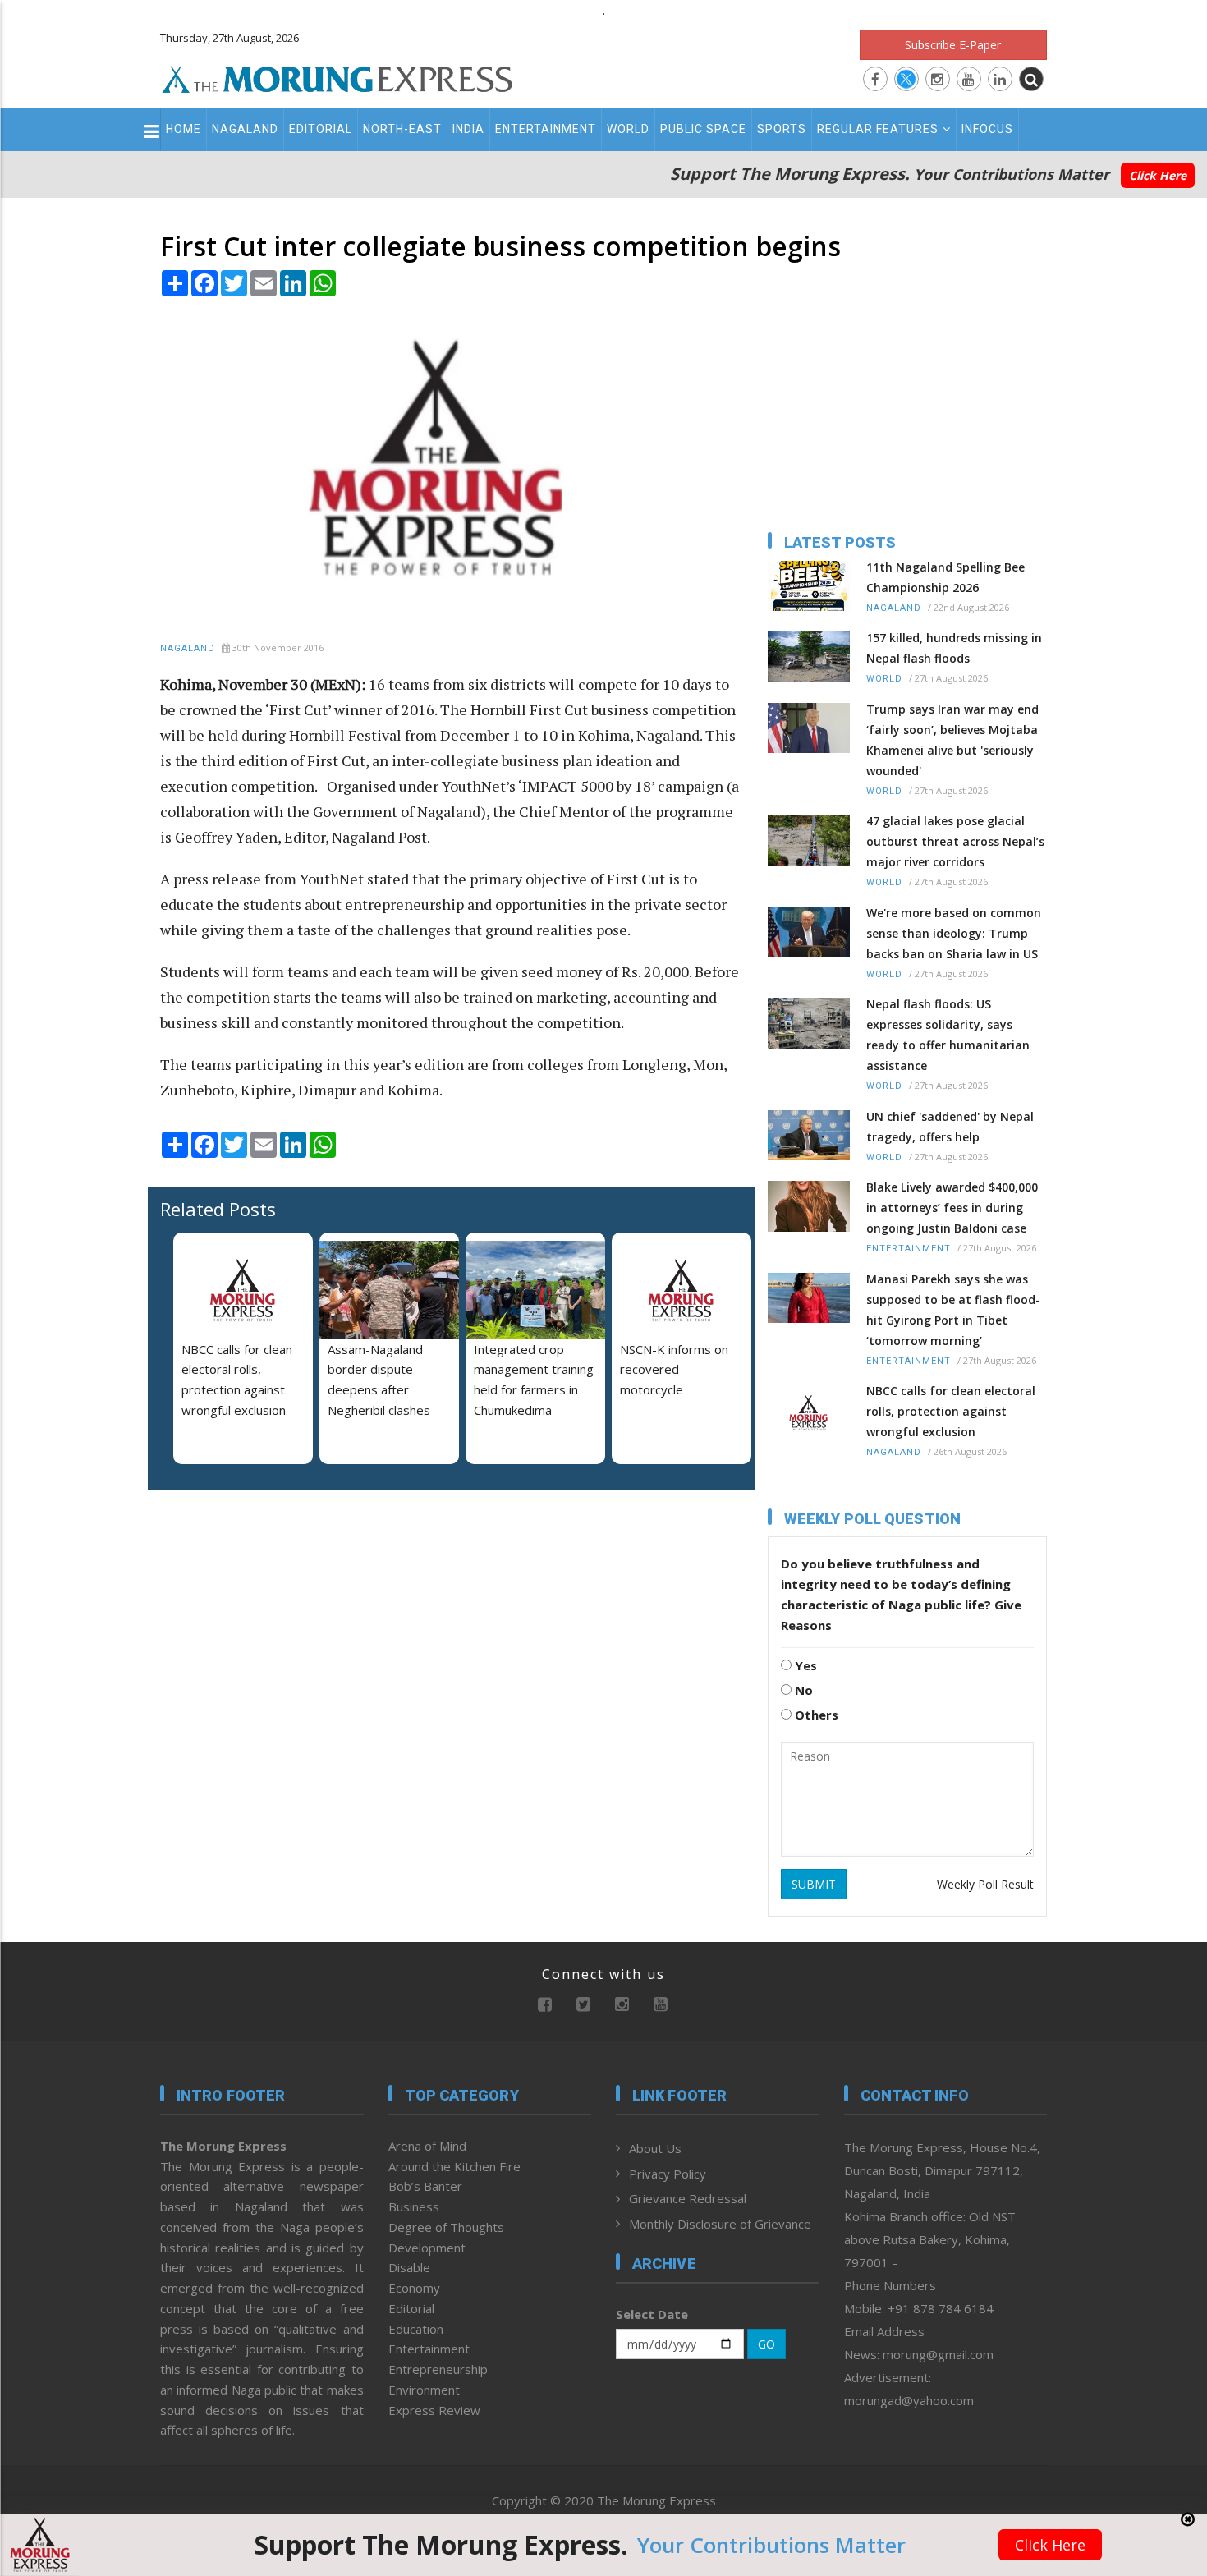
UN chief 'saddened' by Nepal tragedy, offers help (950, 1127)
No (802, 1690)
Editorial (321, 129)
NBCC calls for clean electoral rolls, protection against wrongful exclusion (951, 1411)
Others (815, 1715)
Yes (804, 1665)
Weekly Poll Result (985, 1884)
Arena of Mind (427, 2146)
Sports (782, 129)
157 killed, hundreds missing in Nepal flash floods (954, 648)
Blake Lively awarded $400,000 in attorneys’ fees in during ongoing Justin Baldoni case (952, 1208)
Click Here (1158, 175)
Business (414, 2206)
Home (184, 129)
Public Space (703, 129)
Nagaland (245, 129)
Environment (424, 2390)
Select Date (652, 2314)
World (628, 129)
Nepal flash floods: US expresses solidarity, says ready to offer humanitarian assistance (948, 1035)
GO (766, 2344)
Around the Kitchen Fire (454, 2166)
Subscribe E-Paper (953, 45)
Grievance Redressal (688, 2198)
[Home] (337, 77)
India (468, 129)
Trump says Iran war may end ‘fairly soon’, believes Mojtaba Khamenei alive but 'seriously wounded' (952, 740)
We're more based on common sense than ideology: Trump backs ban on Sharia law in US (954, 933)
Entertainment (546, 129)
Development (427, 2248)
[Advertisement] (88, 1452)
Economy (414, 2288)
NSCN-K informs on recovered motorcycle (674, 1370)
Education (416, 2329)
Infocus (987, 129)
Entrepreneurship (438, 2369)
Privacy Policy (668, 2174)
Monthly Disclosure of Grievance (720, 2224)
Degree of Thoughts (446, 2227)
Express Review (434, 2410)
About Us (655, 2148)
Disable (409, 2267)
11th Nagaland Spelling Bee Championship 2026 (945, 577)
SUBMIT (814, 1884)
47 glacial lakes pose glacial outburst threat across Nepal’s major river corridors (955, 841)
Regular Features (878, 129)
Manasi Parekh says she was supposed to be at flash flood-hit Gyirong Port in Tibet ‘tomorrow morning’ (953, 1310)
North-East (402, 129)
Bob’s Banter (425, 2186)
